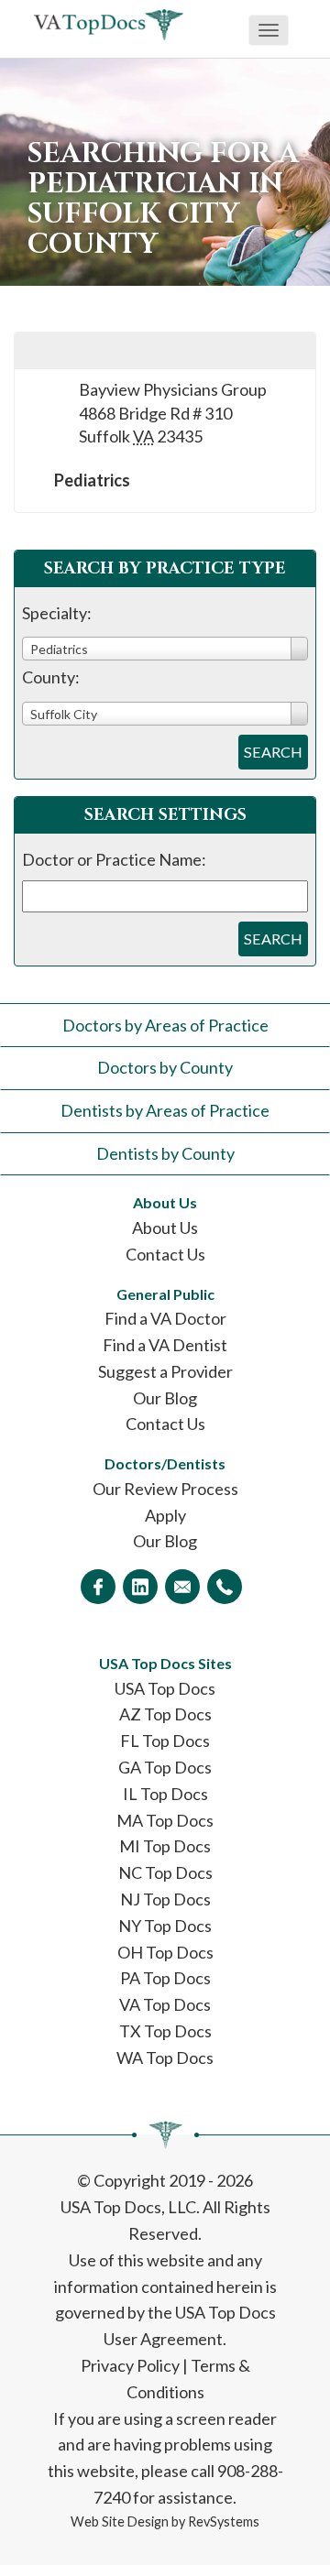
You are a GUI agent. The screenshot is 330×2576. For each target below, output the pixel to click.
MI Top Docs (165, 1846)
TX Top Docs (165, 2031)
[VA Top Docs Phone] (225, 1587)
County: (51, 677)
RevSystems (224, 2521)
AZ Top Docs (165, 1714)
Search (273, 752)
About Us (165, 1228)
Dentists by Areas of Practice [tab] (165, 1110)
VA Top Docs (165, 2004)
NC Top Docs (165, 1872)
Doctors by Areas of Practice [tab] (165, 1025)
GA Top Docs (165, 1767)
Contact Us (165, 1254)
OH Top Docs (165, 1952)
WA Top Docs (165, 2058)
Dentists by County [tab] (165, 1153)
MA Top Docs (165, 1820)
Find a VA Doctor (165, 1318)
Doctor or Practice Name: (114, 859)
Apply (165, 1515)
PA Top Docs (165, 1978)
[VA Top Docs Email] (182, 1587)
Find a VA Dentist (165, 1345)
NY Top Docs (165, 1926)
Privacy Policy (130, 2365)
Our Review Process (165, 1489)
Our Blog (165, 1398)
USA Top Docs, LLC (128, 2207)
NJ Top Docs (165, 1899)
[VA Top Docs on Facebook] (98, 1587)
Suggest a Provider (165, 1371)
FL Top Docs (165, 1741)
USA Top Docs (165, 1688)
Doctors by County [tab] (165, 1067)
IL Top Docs (165, 1794)
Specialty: (57, 613)
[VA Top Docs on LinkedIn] (140, 1587)
